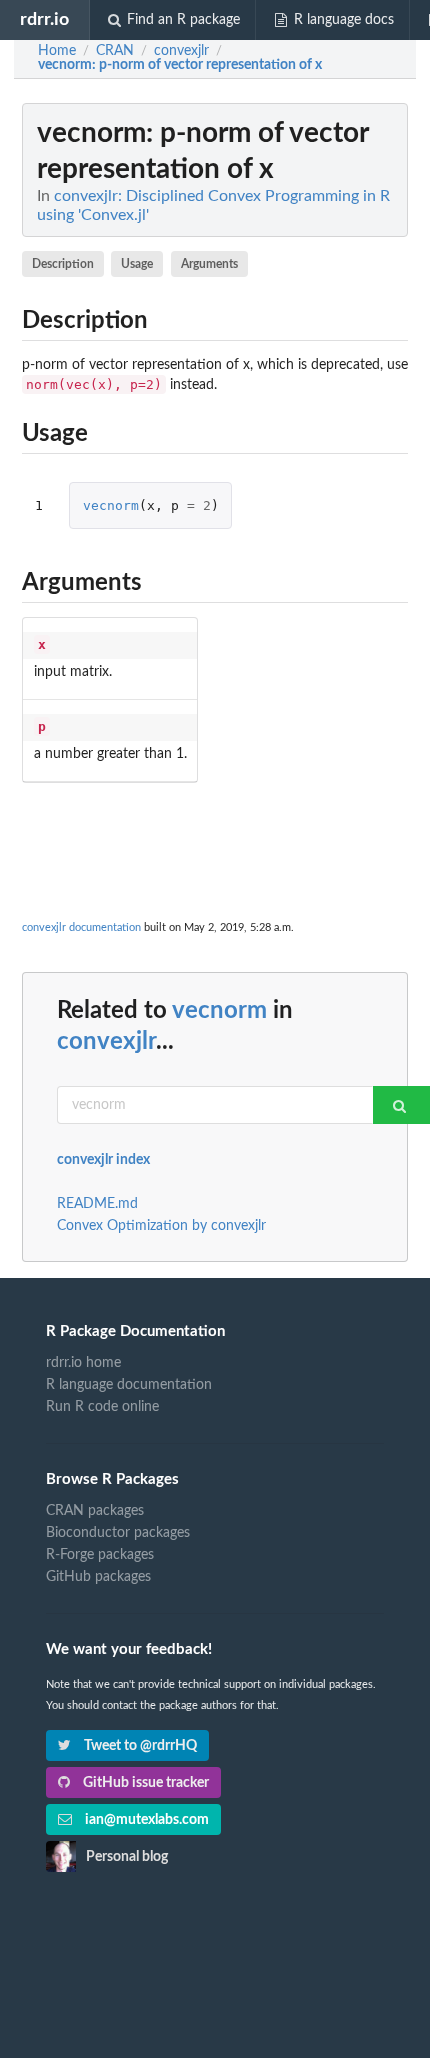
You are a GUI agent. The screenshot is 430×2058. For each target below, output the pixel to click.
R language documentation (129, 1385)
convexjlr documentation (81, 927)
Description (63, 264)
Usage (137, 264)
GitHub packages (98, 1577)
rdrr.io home (83, 1363)
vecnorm (111, 505)
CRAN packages (95, 1511)
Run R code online (102, 1407)
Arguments (209, 264)
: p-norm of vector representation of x (180, 65)
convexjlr (106, 1042)
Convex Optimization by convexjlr (161, 1226)
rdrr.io (44, 19)
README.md (97, 1204)
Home (57, 51)
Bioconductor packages (118, 1533)
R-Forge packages (100, 1555)
